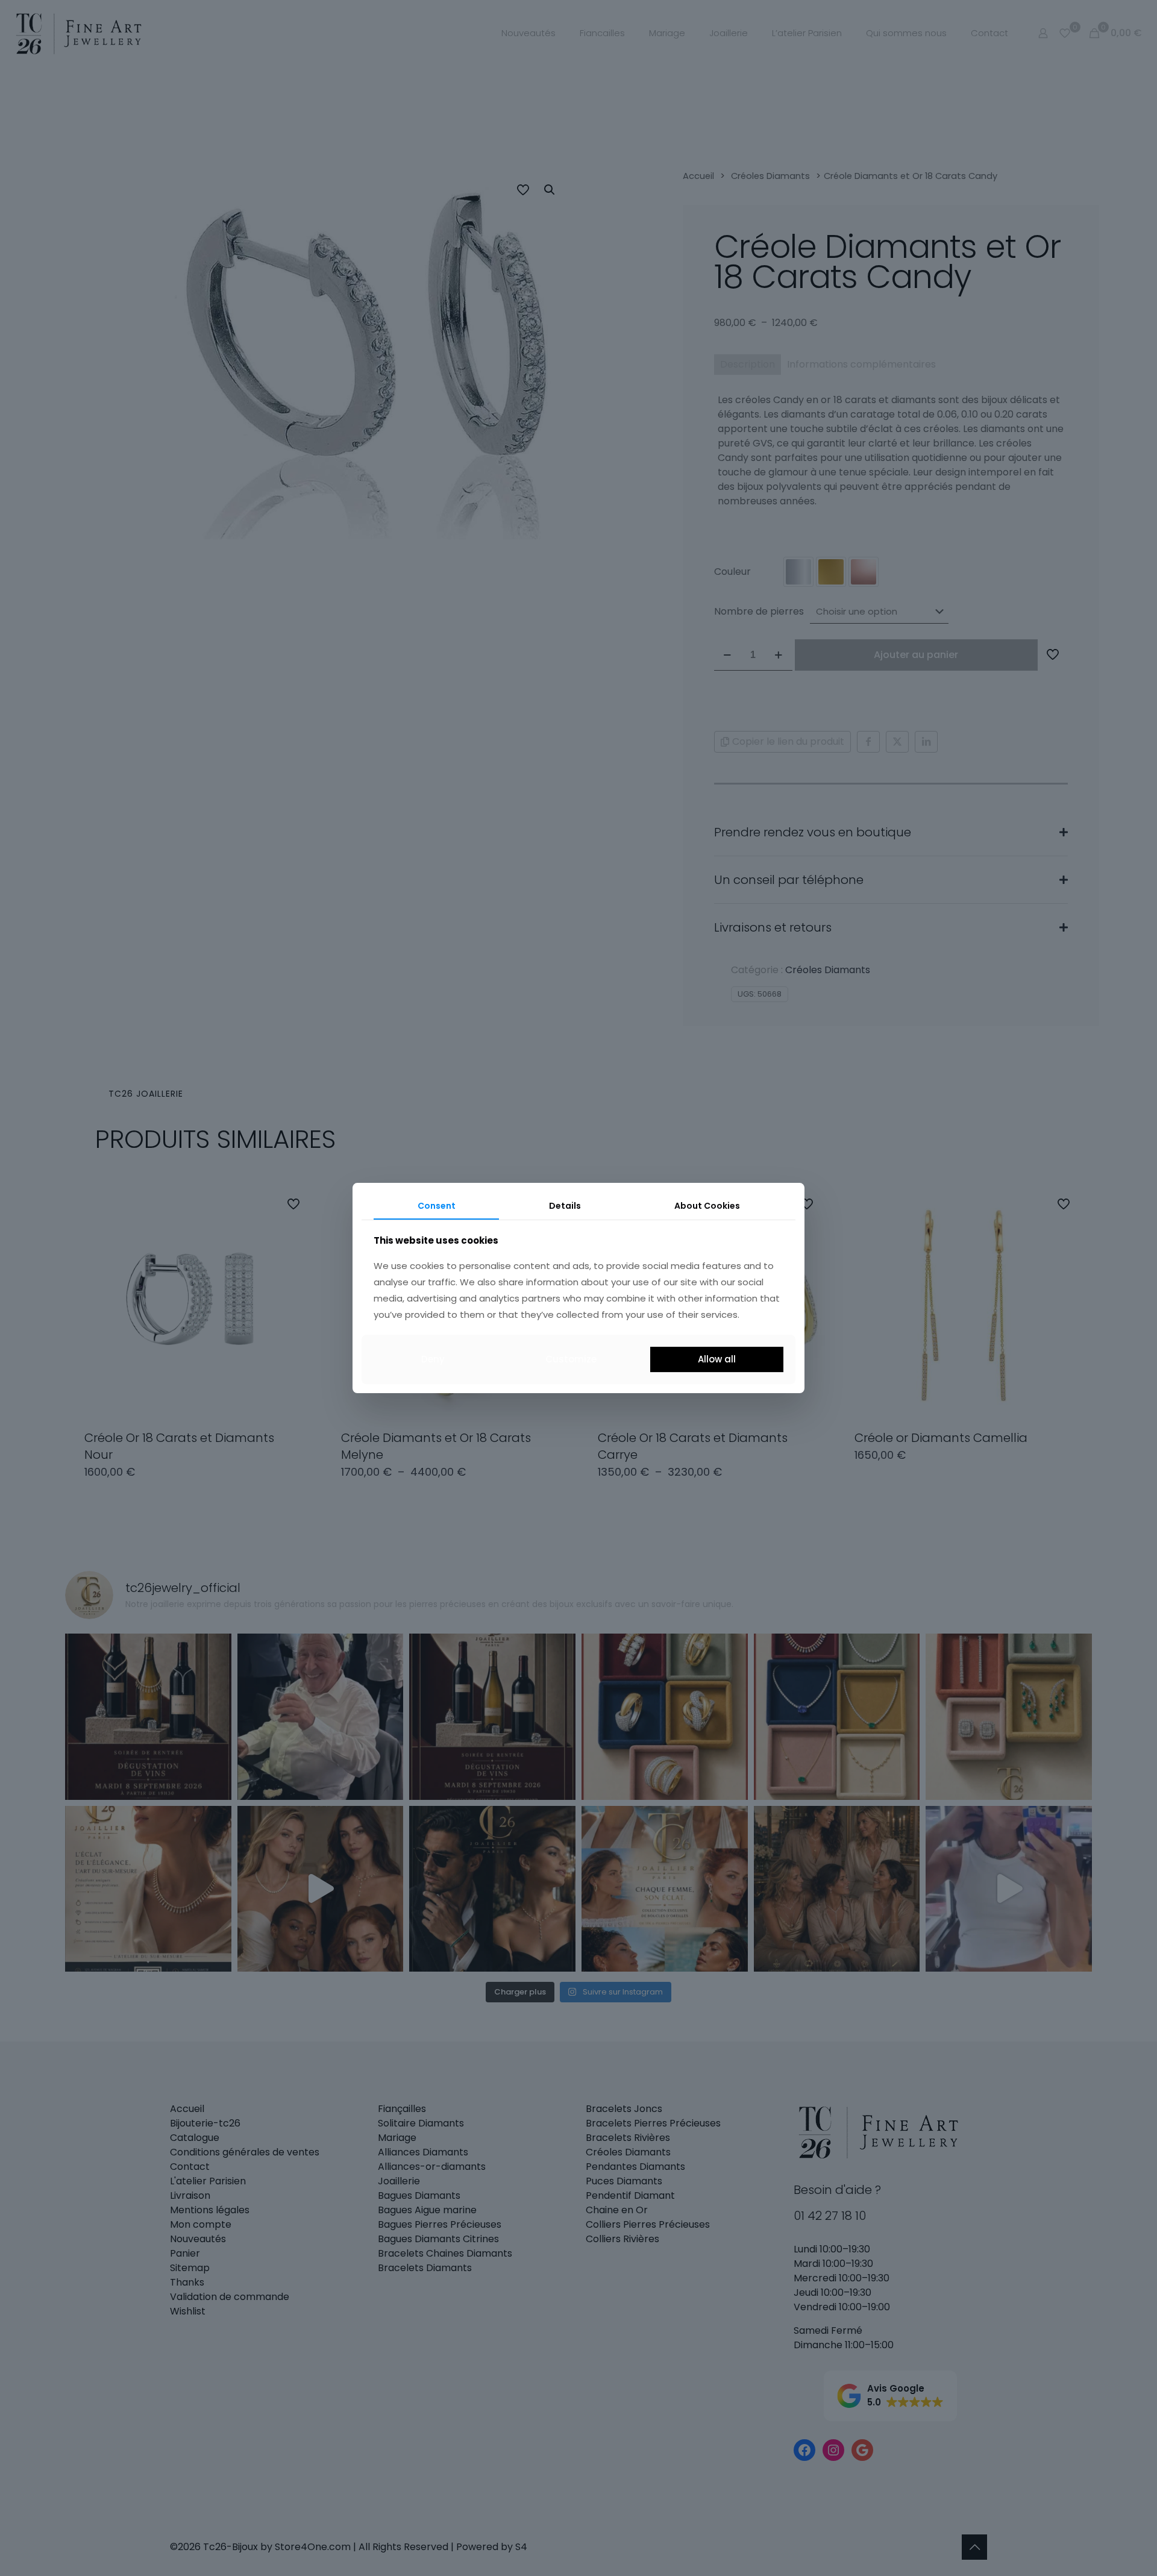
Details (565, 1206)
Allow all (717, 1359)
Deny (433, 1359)
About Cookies (707, 1206)
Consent (437, 1206)
